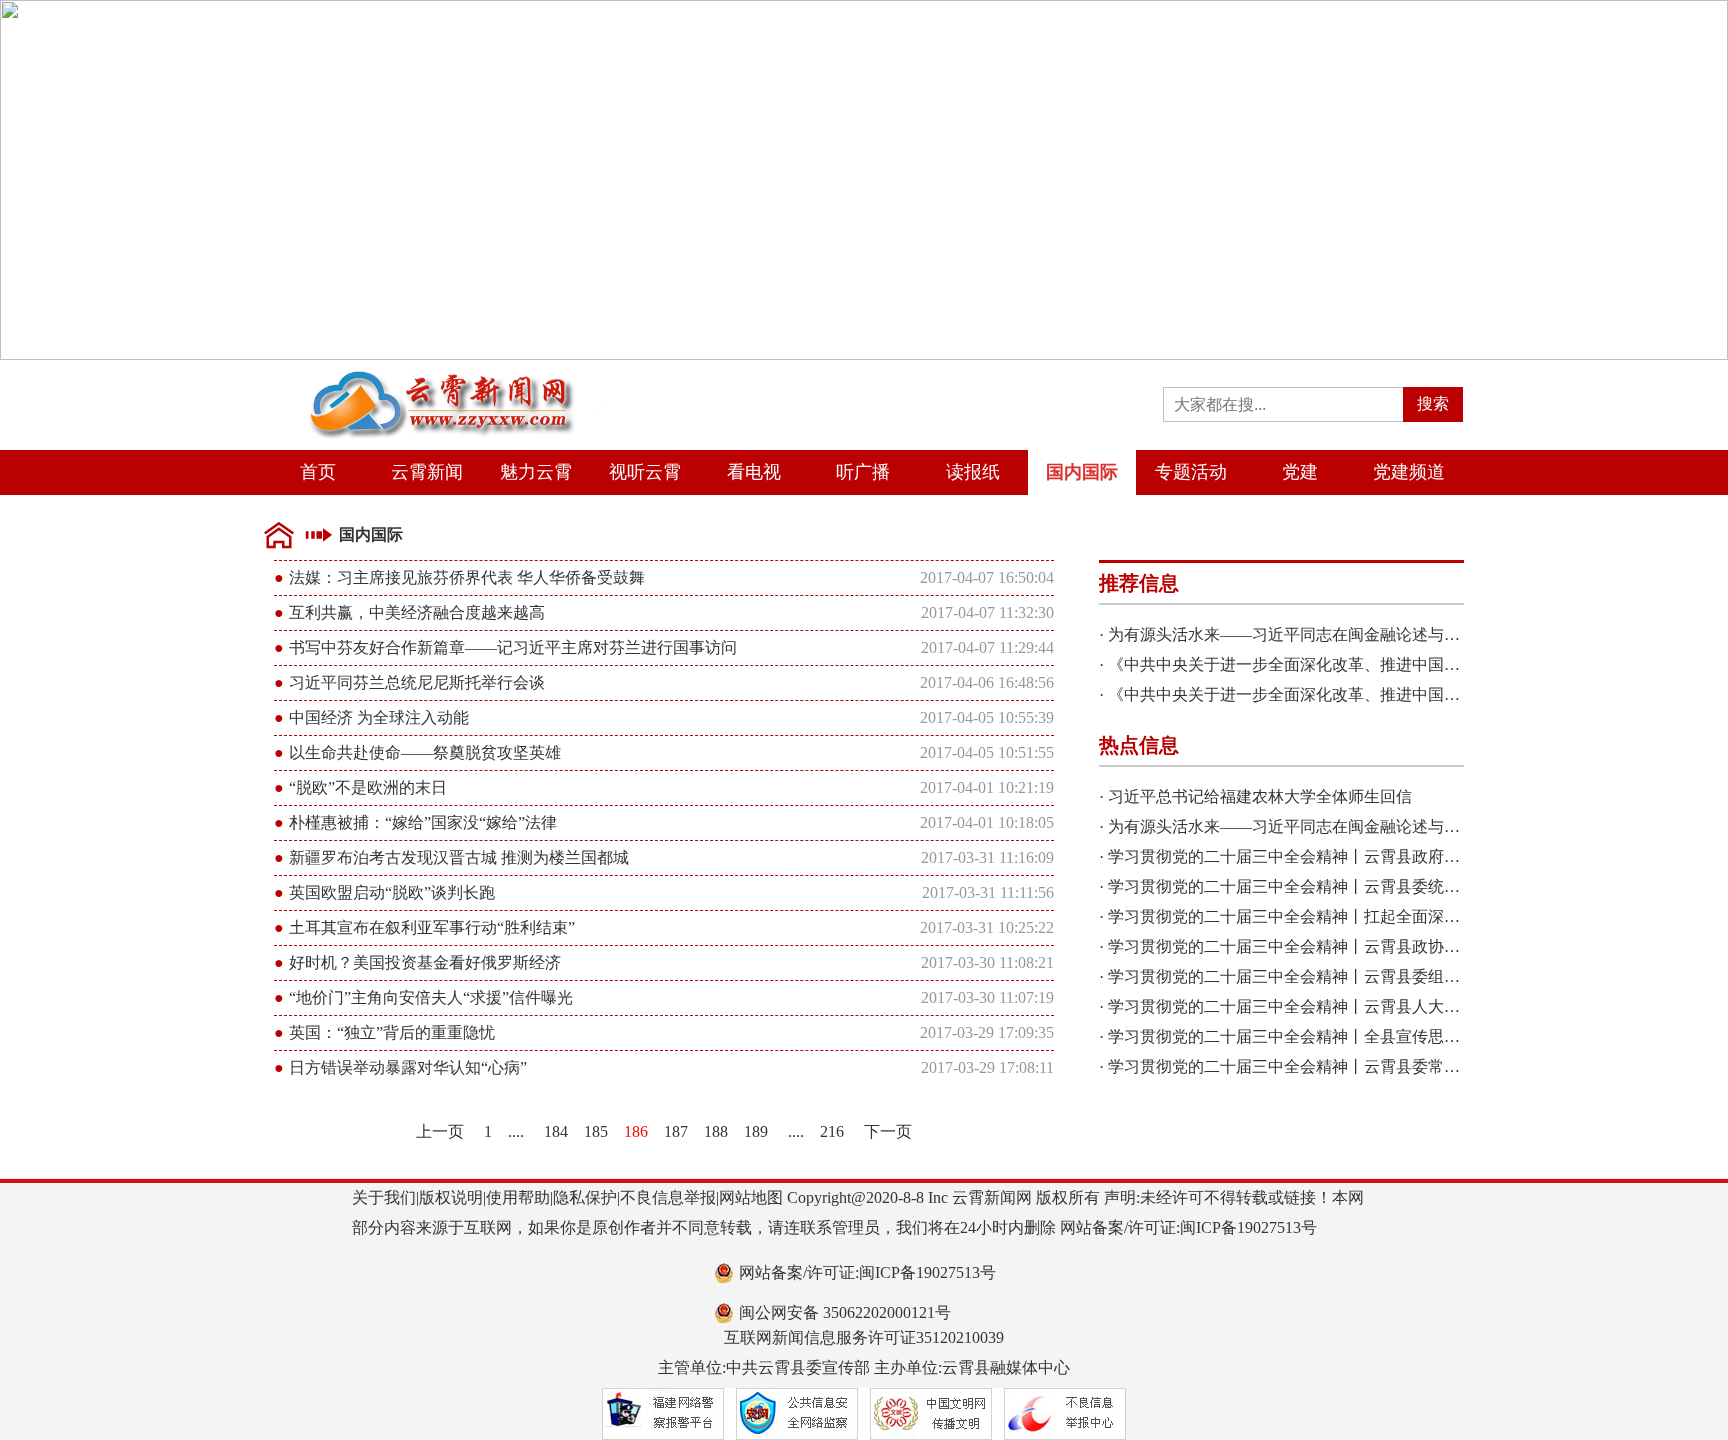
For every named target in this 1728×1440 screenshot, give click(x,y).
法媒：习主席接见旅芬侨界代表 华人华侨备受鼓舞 (467, 577)
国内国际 (1082, 472)
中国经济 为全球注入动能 (379, 717)
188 (716, 1131)
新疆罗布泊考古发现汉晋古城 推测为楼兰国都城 (459, 857)
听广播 (863, 472)
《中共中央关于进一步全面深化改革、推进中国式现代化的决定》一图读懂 (1372, 694)
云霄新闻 (427, 472)
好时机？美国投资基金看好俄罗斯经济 (425, 962)
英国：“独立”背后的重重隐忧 (392, 1032)
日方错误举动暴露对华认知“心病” (408, 1067)
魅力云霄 (536, 472)
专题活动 (1191, 472)
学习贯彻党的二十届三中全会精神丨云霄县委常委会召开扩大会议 (1340, 1066)
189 (756, 1131)
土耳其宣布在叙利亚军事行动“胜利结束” (432, 927)
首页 (318, 472)
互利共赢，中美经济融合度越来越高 (417, 612)
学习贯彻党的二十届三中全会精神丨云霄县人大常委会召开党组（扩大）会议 (1380, 1006)
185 (596, 1131)
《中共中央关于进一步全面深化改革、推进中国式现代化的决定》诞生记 (1364, 664)
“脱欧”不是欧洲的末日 (368, 787)
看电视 (754, 472)
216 (832, 1131)
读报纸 (973, 472)
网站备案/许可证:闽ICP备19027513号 (867, 1272)
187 (676, 1131)
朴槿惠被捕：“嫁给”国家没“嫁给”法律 (423, 822)
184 (556, 1131)
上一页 (440, 1131)
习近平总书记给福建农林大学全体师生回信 (1260, 796)
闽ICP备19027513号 (1248, 1227)
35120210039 (960, 1337)
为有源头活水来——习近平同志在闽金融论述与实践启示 (1308, 634)
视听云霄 (645, 472)
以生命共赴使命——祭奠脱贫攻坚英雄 (425, 752)
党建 (1300, 472)
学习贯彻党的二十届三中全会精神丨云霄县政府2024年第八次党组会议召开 (1372, 856)
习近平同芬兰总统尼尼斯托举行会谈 (417, 682)
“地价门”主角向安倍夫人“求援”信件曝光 (431, 997)
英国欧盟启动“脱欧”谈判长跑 (392, 892)
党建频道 (1409, 472)
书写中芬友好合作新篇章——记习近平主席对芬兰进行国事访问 (513, 647)
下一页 (888, 1131)
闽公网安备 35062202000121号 (845, 1312)
